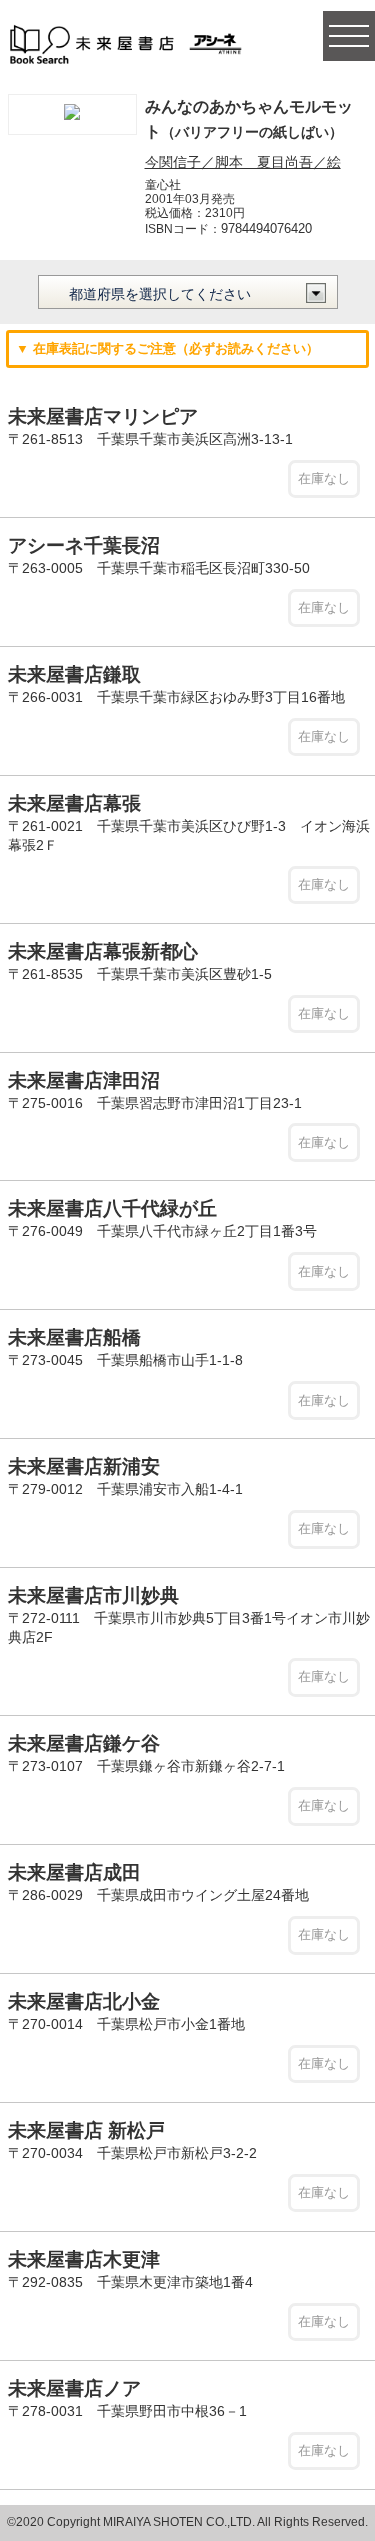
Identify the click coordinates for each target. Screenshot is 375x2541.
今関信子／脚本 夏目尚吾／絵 (243, 162)
